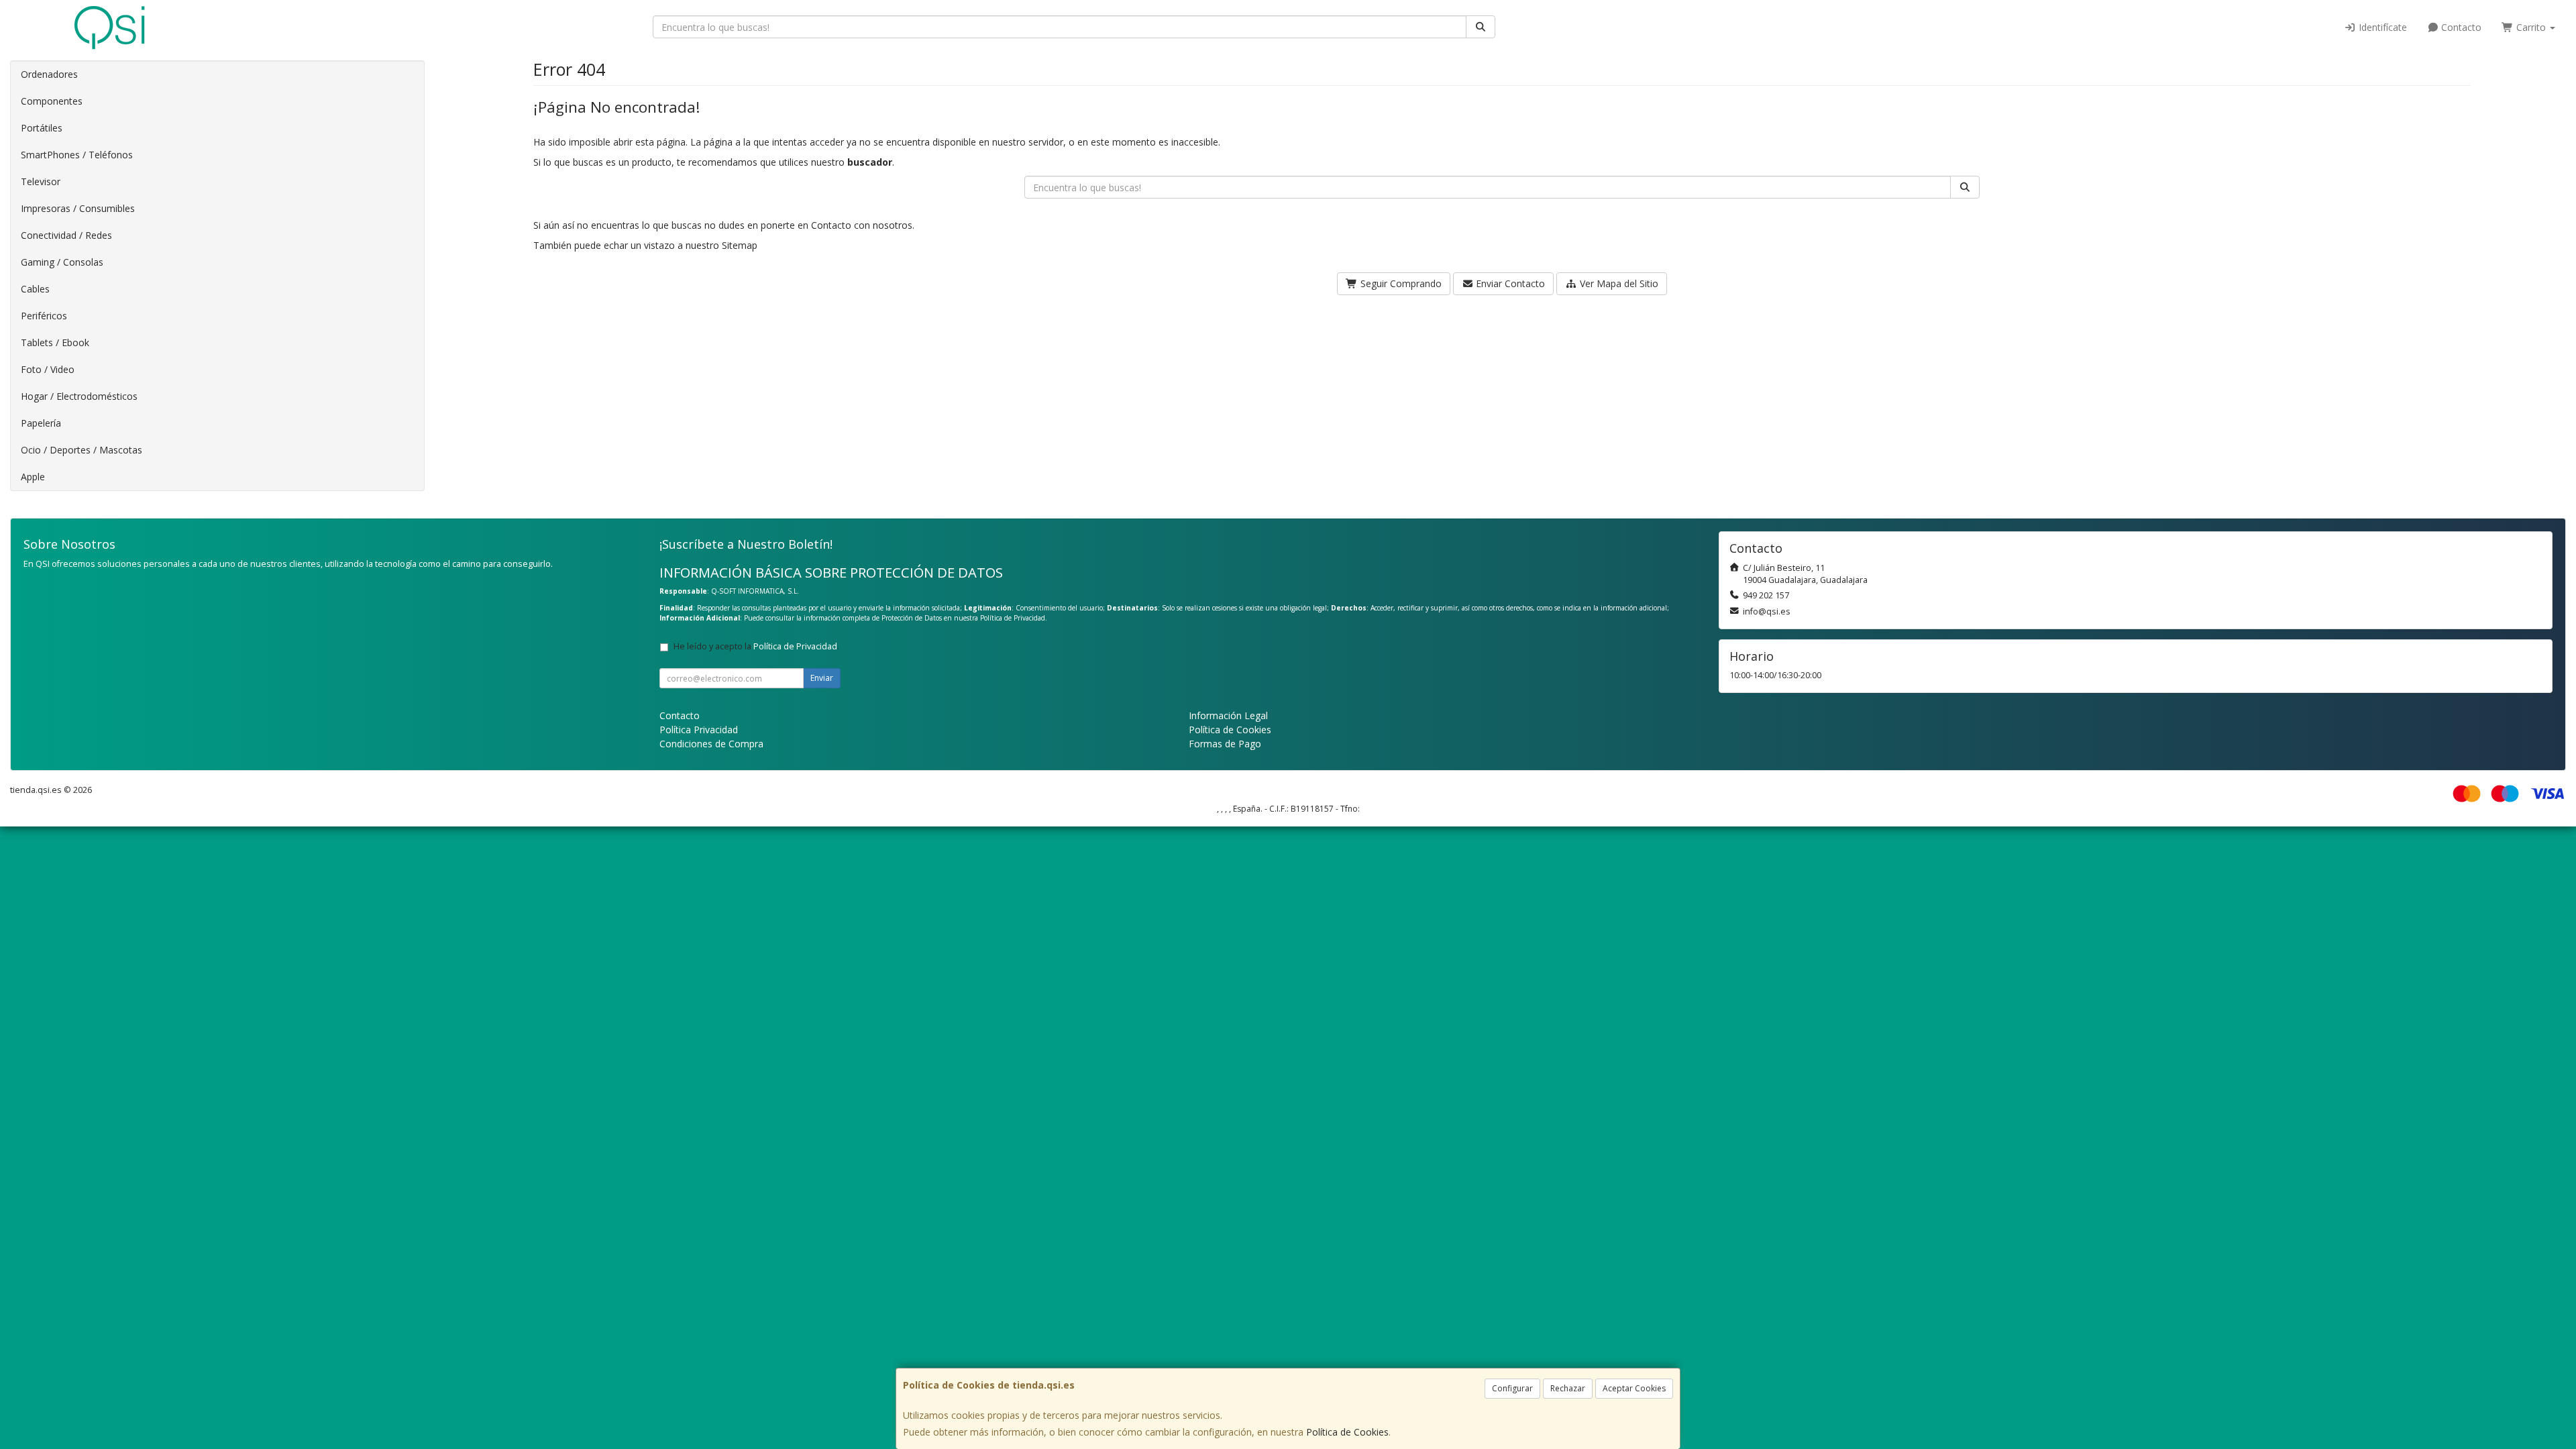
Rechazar (1568, 1388)
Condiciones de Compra (711, 744)
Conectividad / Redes (66, 235)
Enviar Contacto (1509, 283)
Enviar (822, 678)
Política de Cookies (1347, 1432)
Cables (35, 289)
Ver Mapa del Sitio (1618, 283)
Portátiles (42, 128)
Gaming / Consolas (62, 262)
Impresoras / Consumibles (78, 208)
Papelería (41, 423)
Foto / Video (48, 369)
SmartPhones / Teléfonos (77, 155)
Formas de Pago (1225, 744)
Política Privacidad (699, 730)
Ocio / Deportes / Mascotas (82, 450)
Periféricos (44, 316)
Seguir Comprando (1400, 283)
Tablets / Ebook (55, 342)
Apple (33, 477)
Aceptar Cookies (1634, 1388)
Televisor (41, 181)
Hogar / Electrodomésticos (79, 396)
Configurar (1512, 1388)
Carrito (2531, 27)
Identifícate (2381, 27)
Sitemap (740, 245)
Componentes (52, 101)
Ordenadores (49, 74)
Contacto (2460, 27)
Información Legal (1228, 715)
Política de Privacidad (1013, 618)
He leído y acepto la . (756, 646)
